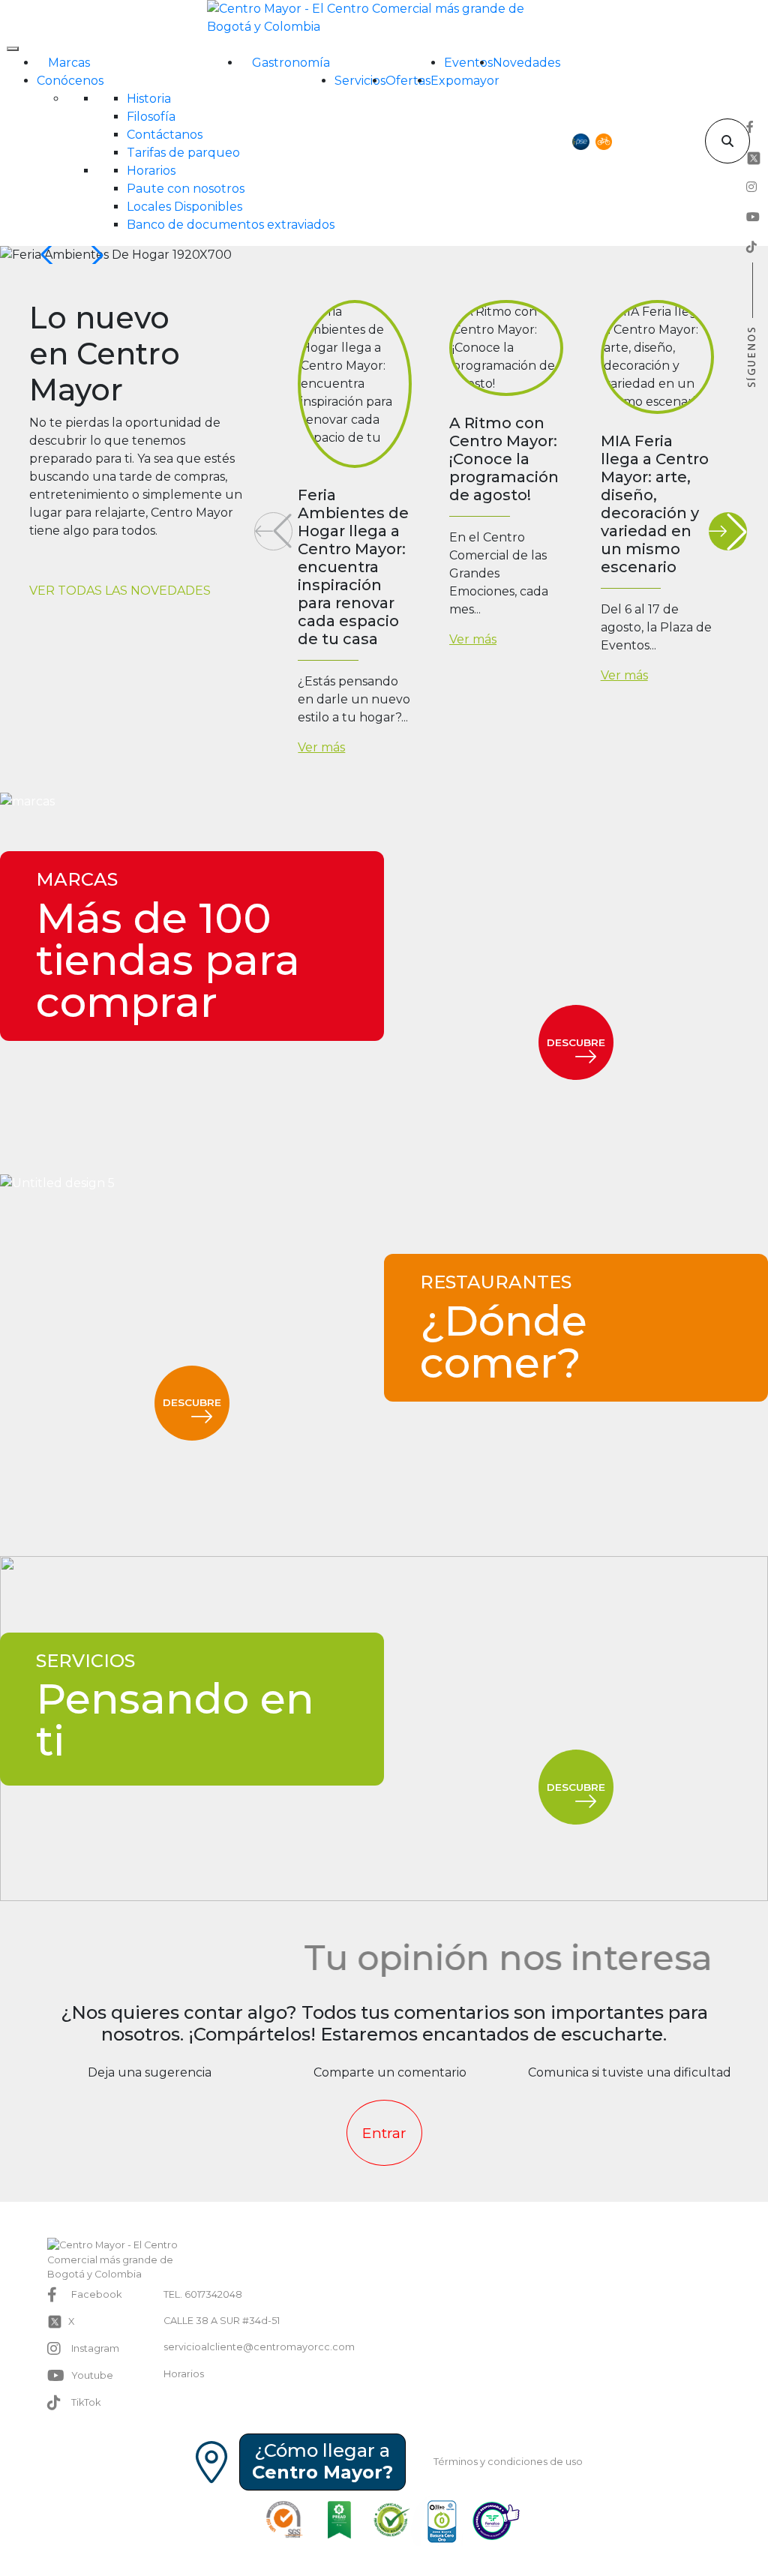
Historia (149, 99)
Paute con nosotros (186, 189)
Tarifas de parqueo (183, 153)
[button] (94, 255)
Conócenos (70, 81)
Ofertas (408, 81)
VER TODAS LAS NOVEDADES (120, 591)
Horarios (151, 171)
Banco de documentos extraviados (231, 225)
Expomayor (465, 81)
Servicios (360, 81)
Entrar (384, 2133)
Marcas (69, 63)
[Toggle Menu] (13, 49)
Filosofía (151, 117)
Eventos (468, 63)
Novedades (526, 63)
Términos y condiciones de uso (508, 2462)
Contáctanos (165, 135)
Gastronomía (291, 63)
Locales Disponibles (184, 207)
